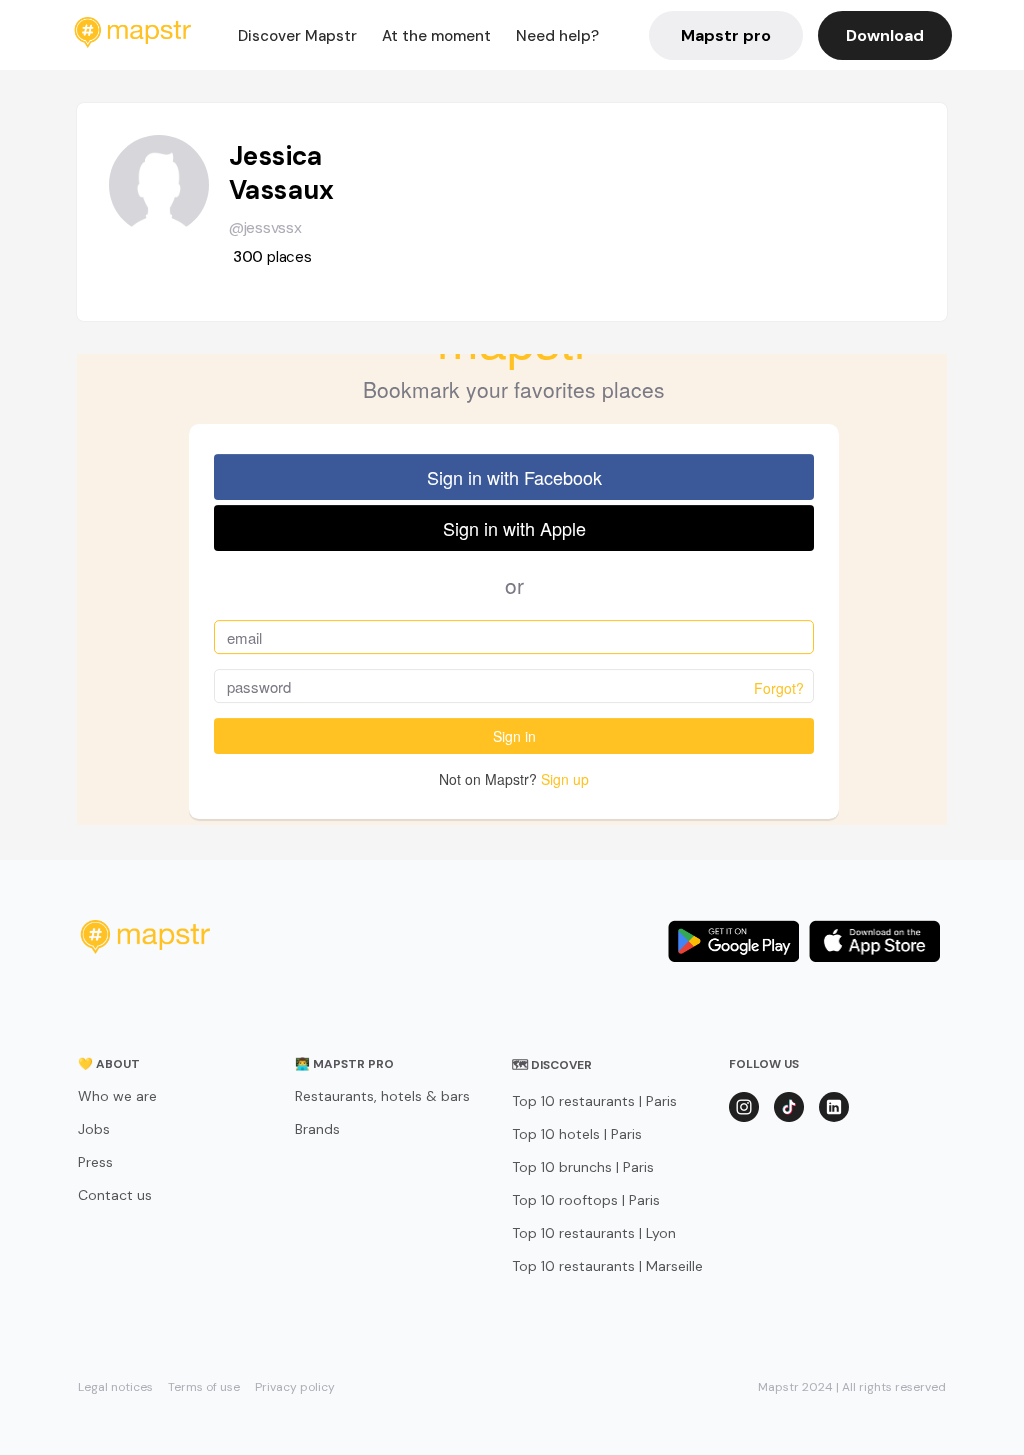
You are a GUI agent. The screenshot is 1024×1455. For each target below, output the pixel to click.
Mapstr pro (726, 35)
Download (885, 35)
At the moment (436, 36)
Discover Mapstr (297, 36)
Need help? (557, 36)
